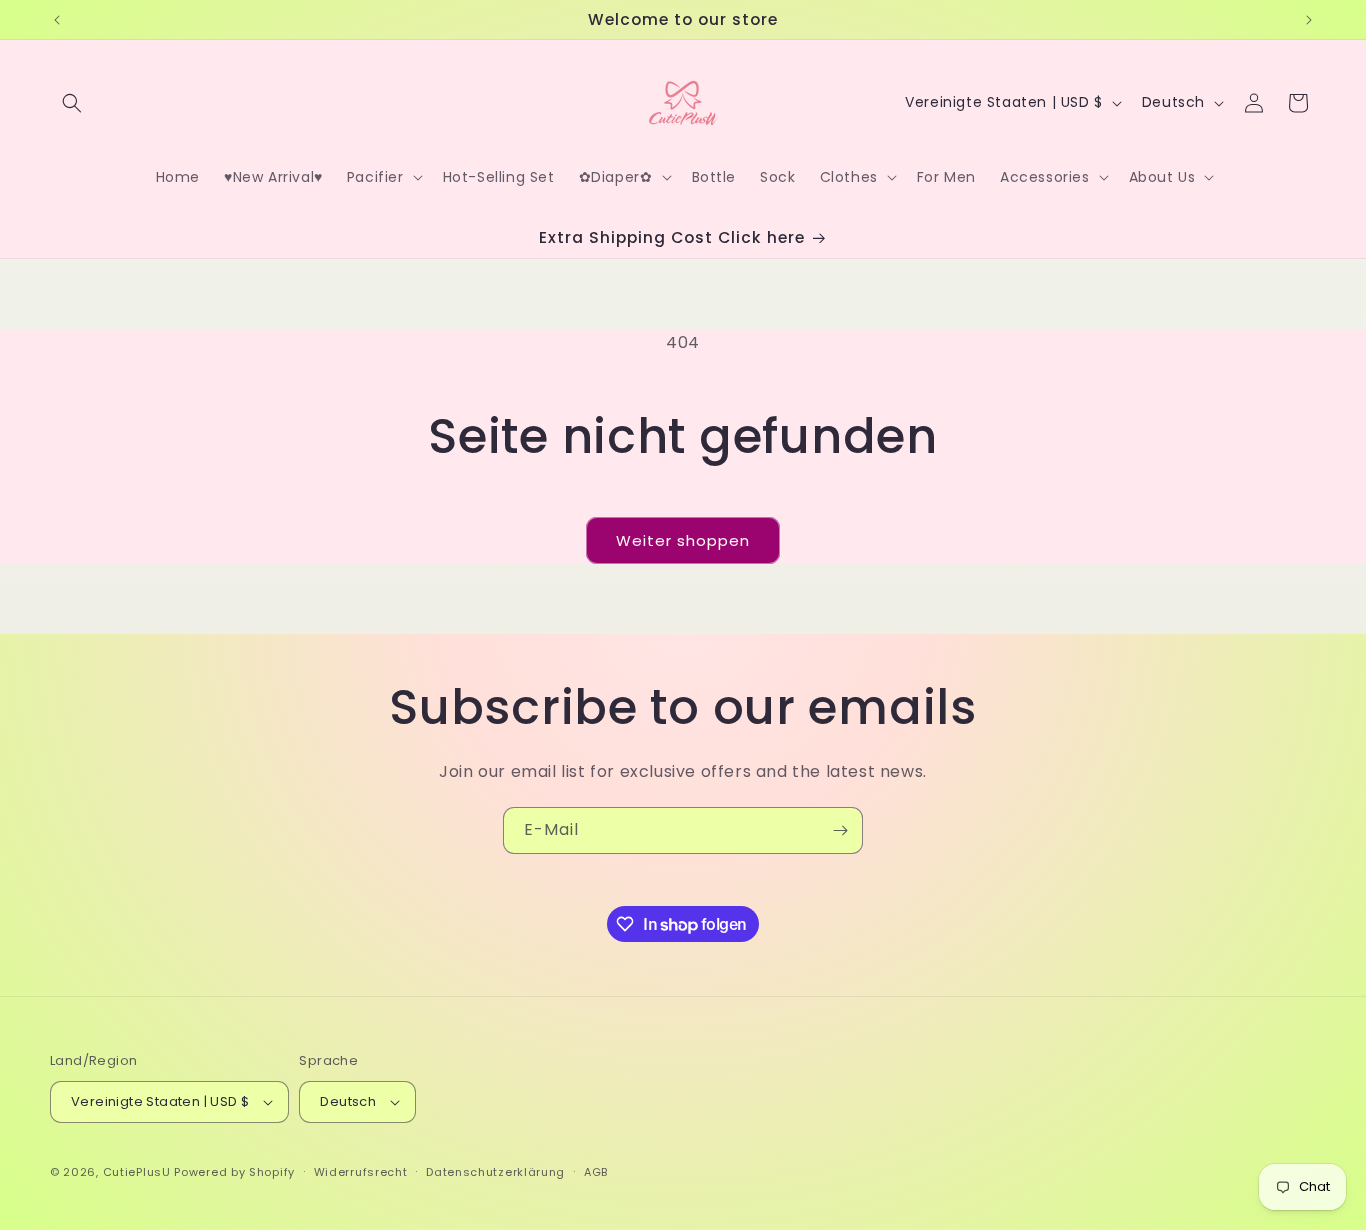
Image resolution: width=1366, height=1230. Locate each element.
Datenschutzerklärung (495, 1172)
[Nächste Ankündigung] (1309, 20)
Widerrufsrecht (361, 1172)
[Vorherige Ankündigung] (57, 20)
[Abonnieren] (840, 830)
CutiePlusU (137, 1172)
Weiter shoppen (683, 540)
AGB (596, 1172)
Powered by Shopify (234, 1172)
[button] (72, 103)
